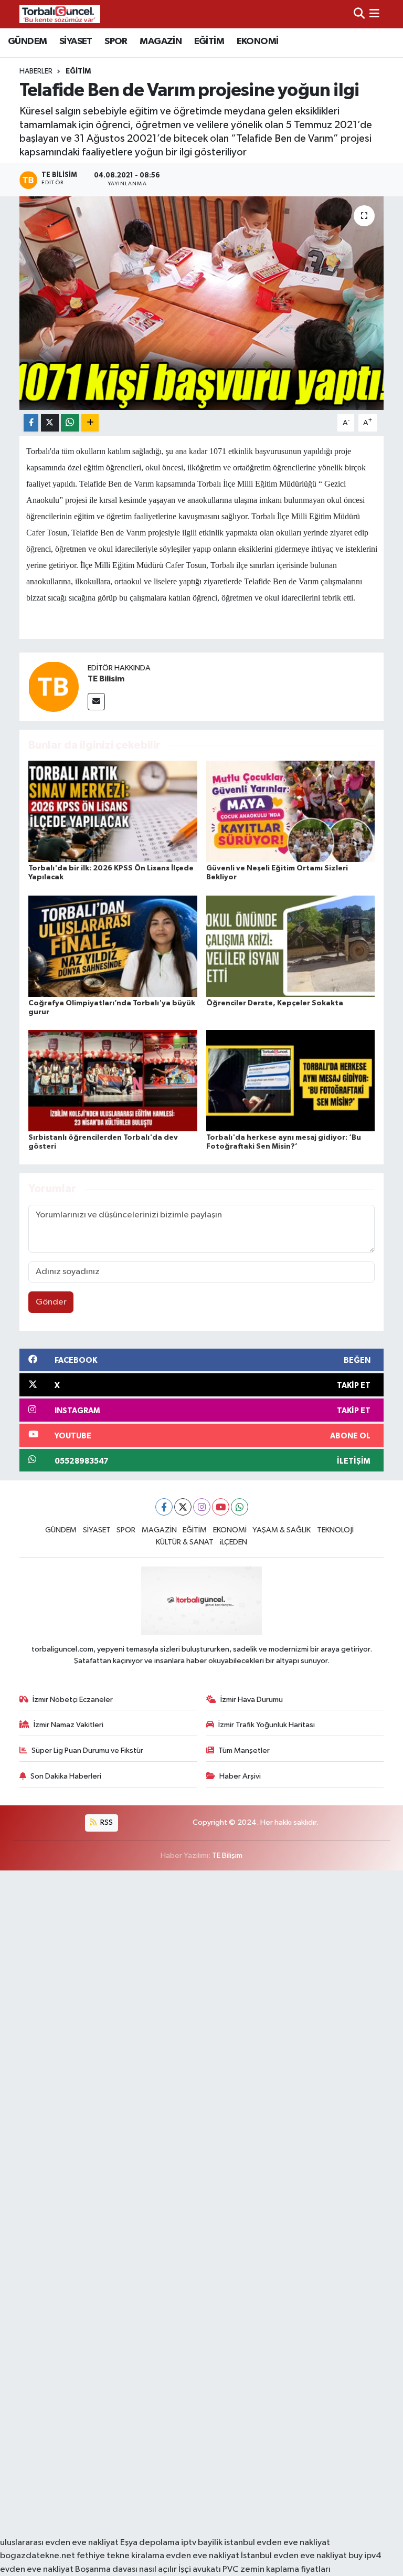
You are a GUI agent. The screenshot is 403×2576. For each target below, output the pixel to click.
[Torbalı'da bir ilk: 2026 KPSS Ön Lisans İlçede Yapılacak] (113, 811)
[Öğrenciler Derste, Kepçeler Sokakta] (291, 946)
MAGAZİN (161, 41)
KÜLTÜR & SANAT (185, 1542)
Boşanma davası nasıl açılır (126, 2569)
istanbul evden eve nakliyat (277, 2543)
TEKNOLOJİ (335, 1530)
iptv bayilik (202, 2543)
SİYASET (76, 41)
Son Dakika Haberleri (66, 1776)
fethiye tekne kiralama (120, 2556)
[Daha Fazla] (90, 423)
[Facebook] (164, 1507)
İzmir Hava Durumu (252, 1700)
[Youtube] (221, 1507)
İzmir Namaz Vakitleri (68, 1725)
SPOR (116, 41)
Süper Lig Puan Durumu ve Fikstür (87, 1750)
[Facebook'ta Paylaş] (31, 423)
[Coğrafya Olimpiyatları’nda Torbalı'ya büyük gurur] (113, 946)
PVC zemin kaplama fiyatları (277, 2569)
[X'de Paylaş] (50, 423)
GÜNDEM (27, 41)
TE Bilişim (227, 1855)
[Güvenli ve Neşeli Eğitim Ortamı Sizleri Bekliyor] (291, 811)
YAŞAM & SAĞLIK (282, 1530)
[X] (183, 1507)
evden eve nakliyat (203, 2556)
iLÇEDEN (234, 1542)
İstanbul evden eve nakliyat (294, 2556)
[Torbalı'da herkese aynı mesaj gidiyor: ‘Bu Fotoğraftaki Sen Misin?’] (291, 1080)
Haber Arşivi (240, 1776)
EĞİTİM (209, 41)
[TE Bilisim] (54, 686)
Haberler (36, 71)
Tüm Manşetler (244, 1750)
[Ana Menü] (374, 14)
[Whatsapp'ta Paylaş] (70, 423)
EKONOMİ (258, 41)
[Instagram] (202, 1507)
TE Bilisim (106, 679)
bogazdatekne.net (38, 2556)
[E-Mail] (96, 702)
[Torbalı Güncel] (60, 14)
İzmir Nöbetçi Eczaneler (73, 1700)
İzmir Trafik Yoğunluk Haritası (267, 1725)
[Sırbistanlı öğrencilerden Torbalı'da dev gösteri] (113, 1080)
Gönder (51, 1302)
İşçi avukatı (200, 2569)
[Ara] (359, 14)
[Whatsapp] (240, 1507)
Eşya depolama (150, 2543)
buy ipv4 (365, 2556)
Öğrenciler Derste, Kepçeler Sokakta (275, 1003)
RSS (106, 1822)
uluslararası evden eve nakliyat (59, 2543)
